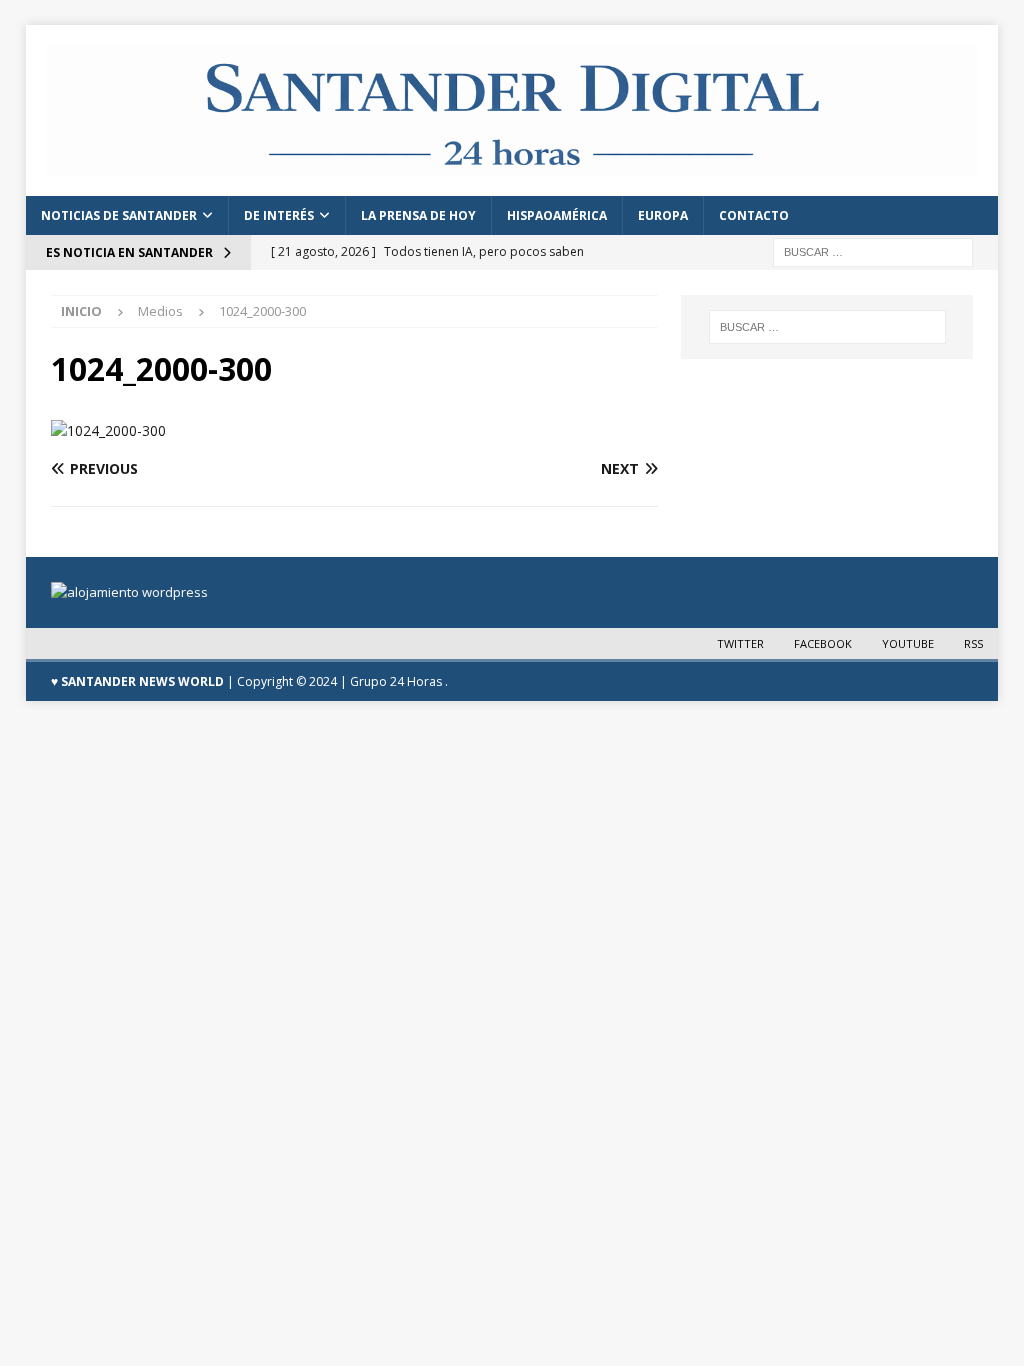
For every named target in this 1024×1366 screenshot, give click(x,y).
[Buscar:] (873, 251)
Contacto (754, 215)
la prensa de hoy (418, 215)
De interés (279, 215)
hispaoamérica (557, 215)
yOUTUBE (908, 643)
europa (663, 215)
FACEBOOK (823, 643)
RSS (973, 643)
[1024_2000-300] (108, 430)
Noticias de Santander (119, 215)
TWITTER (740, 643)
